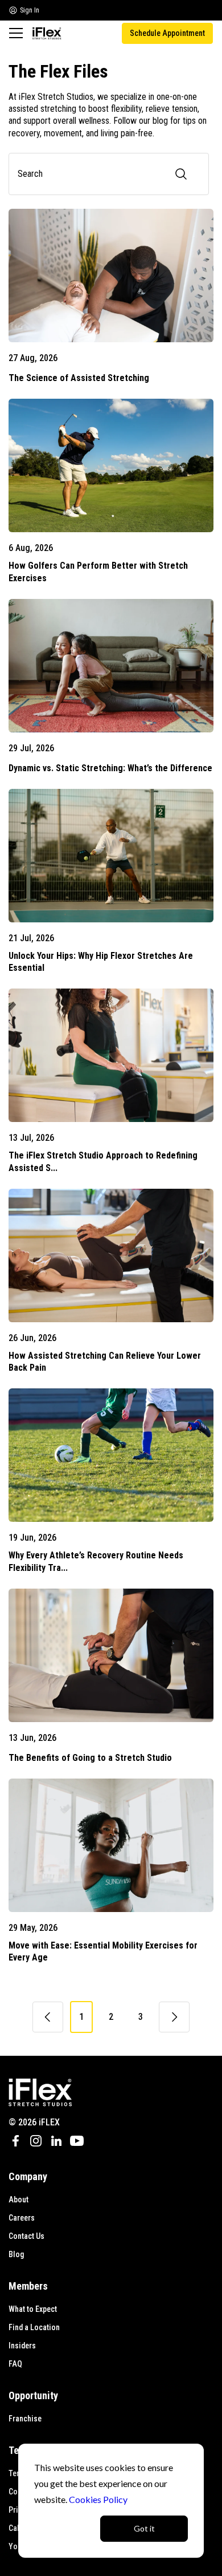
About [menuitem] (18, 2200)
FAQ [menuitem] (15, 2364)
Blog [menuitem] (16, 2254)
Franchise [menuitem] (25, 2419)
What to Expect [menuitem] (33, 2309)
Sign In (30, 10)
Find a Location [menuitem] (34, 2327)
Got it (144, 2528)
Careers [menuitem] (22, 2218)
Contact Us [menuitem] (26, 2236)
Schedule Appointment (167, 33)
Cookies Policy (98, 2499)
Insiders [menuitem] (22, 2346)
